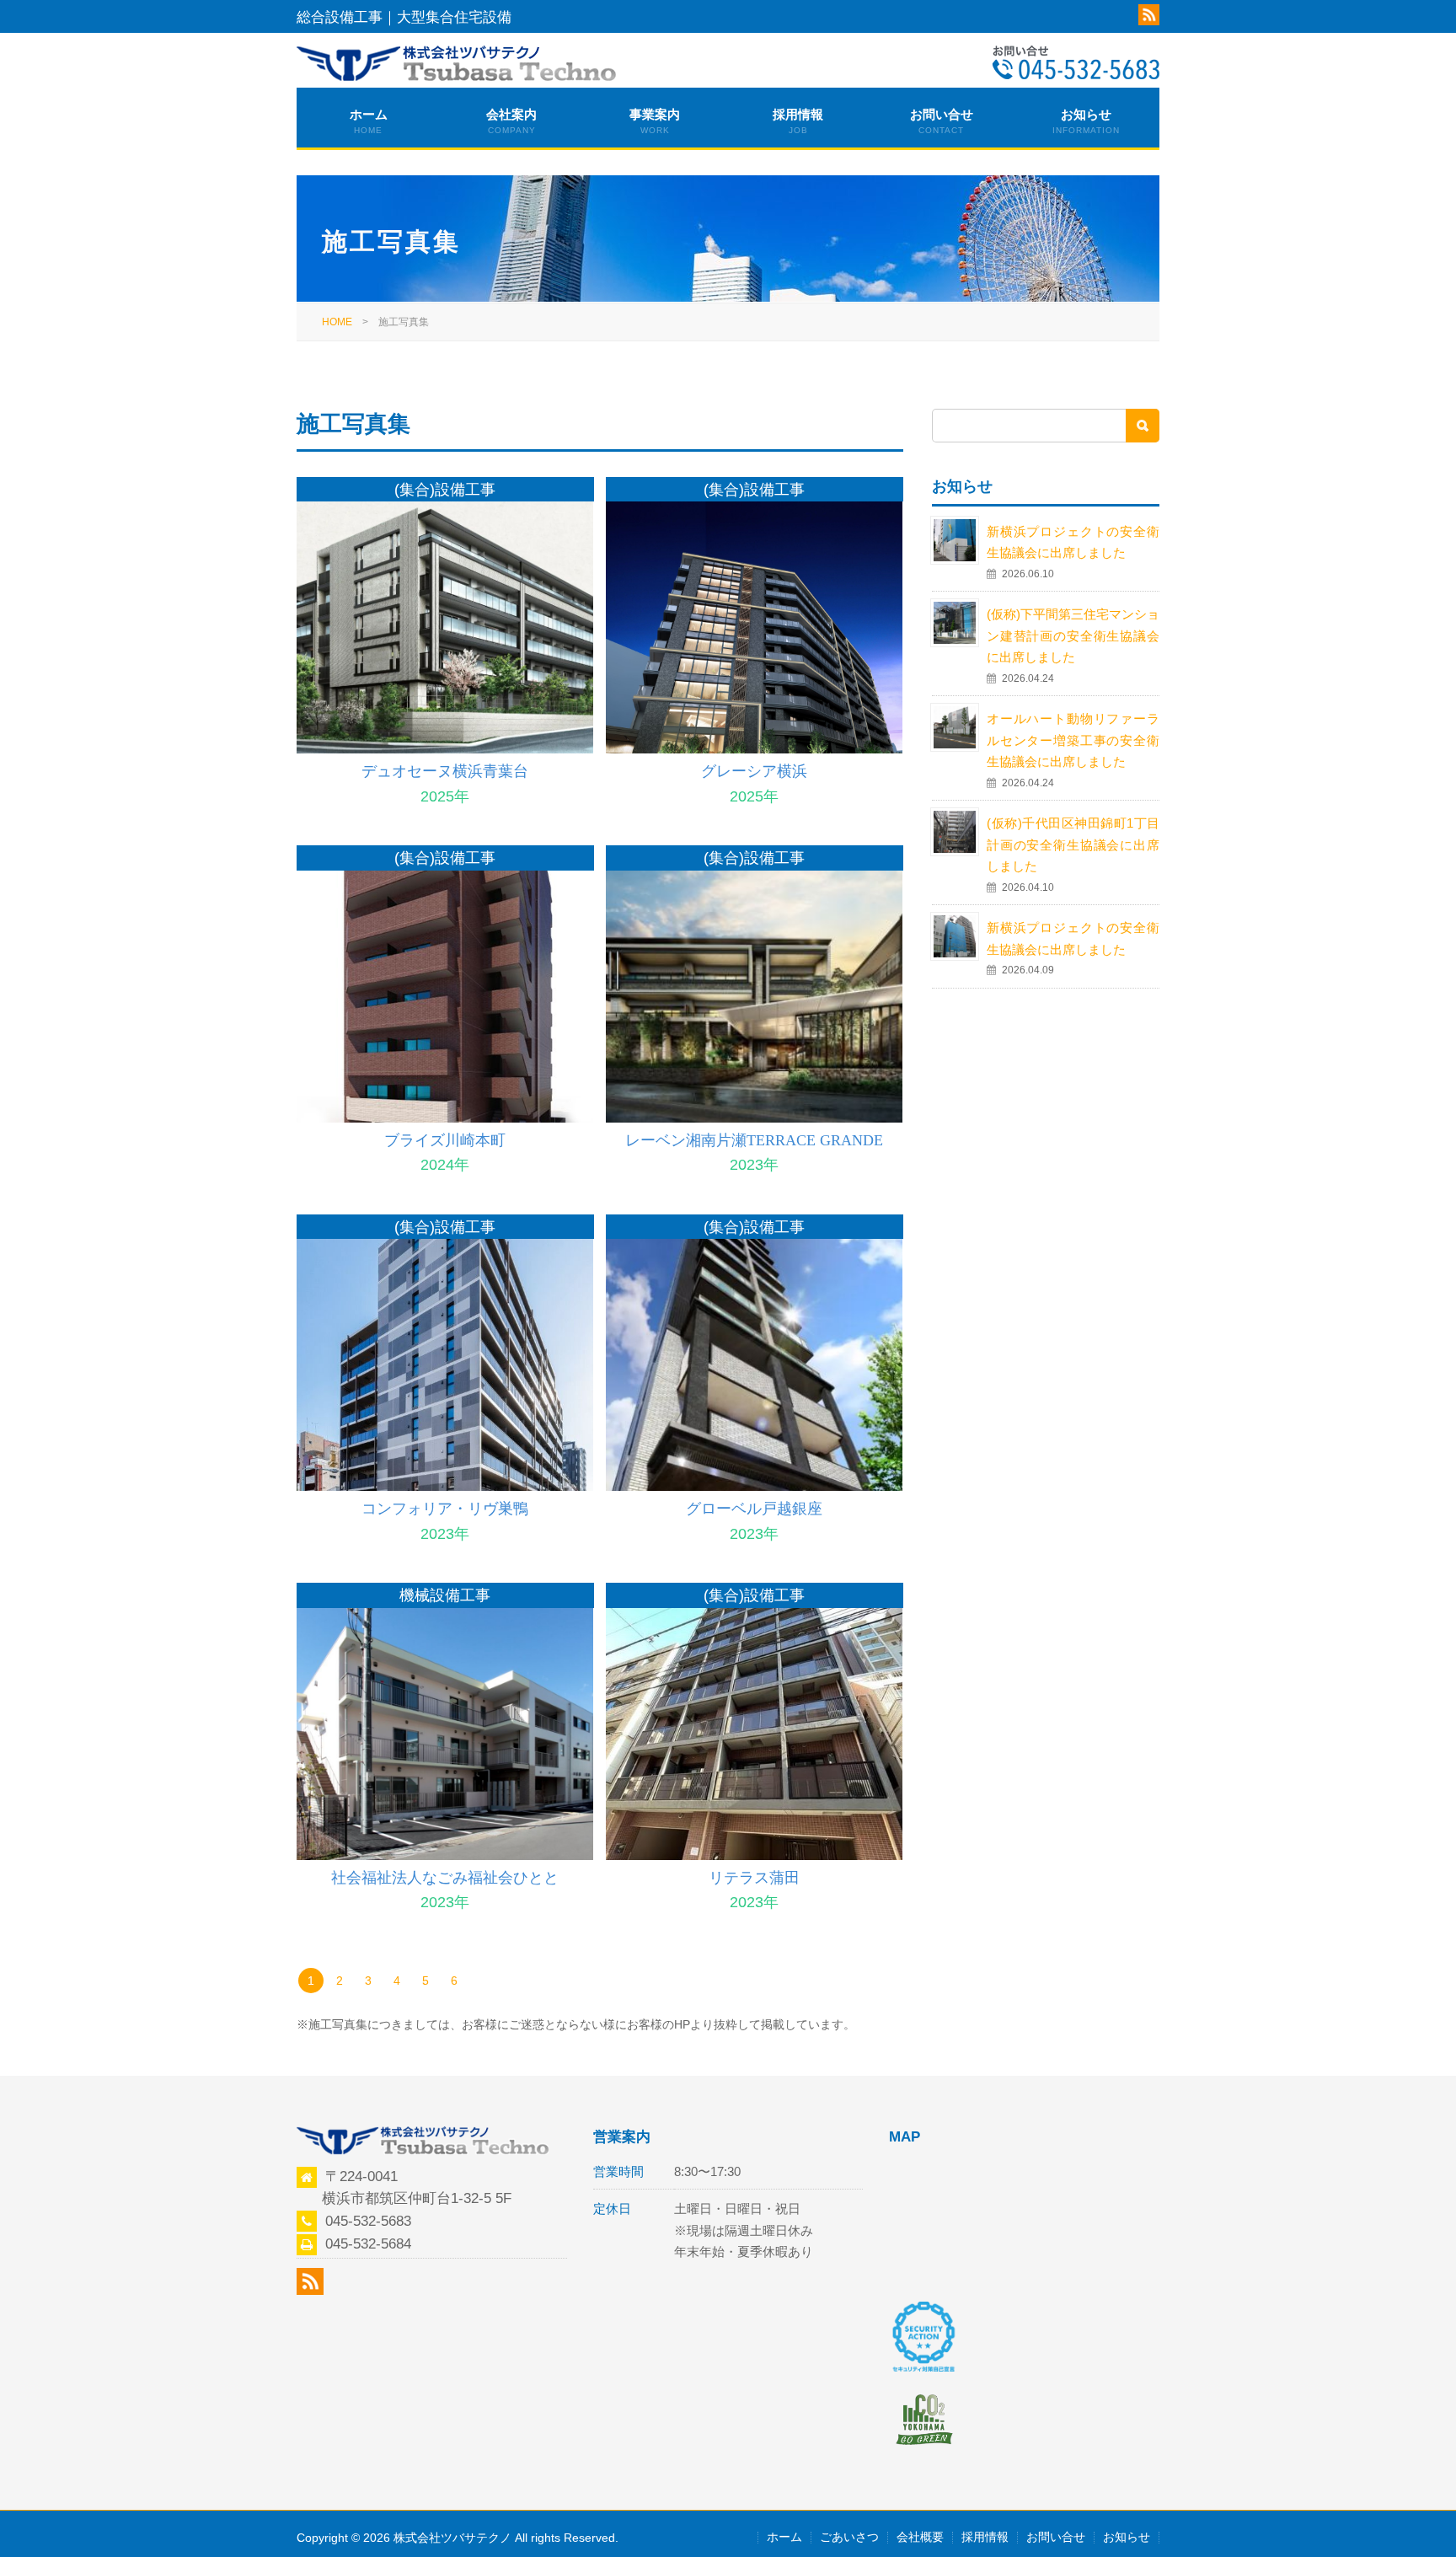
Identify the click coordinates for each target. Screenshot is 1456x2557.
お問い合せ (942, 121)
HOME (337, 322)
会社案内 (511, 121)
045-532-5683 (368, 2221)
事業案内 (655, 121)
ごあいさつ (849, 2537)
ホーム (369, 121)
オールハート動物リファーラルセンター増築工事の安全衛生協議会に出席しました (1073, 740)
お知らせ (1086, 121)
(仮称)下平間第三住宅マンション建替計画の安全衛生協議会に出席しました (1073, 635)
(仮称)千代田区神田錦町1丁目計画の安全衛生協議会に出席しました (1073, 844)
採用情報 (798, 121)
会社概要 (920, 2537)
